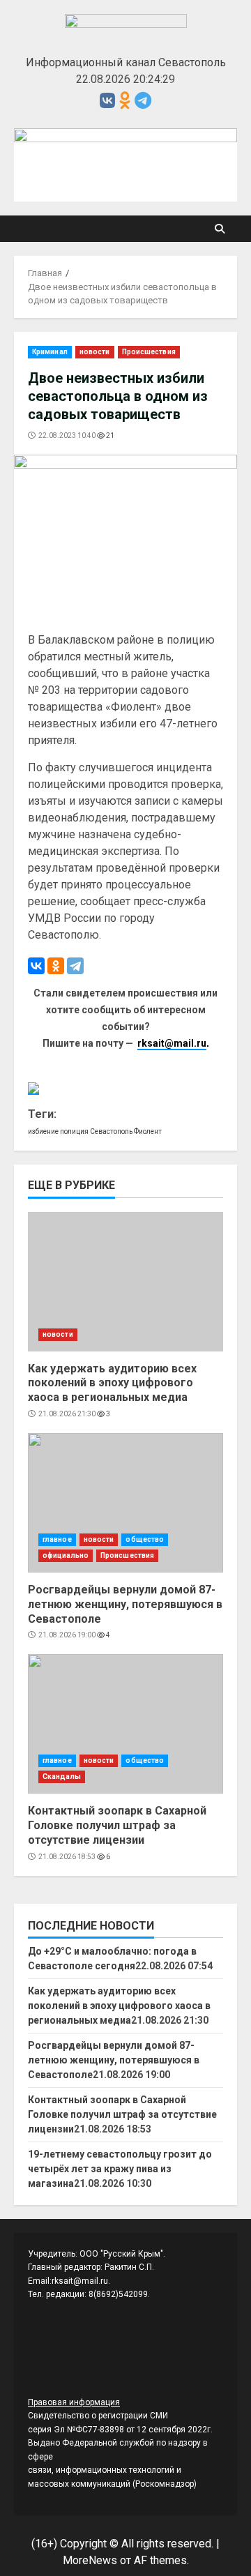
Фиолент (148, 1131)
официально (66, 1555)
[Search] (220, 229)
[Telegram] (75, 966)
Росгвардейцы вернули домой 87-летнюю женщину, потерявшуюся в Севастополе (125, 1503)
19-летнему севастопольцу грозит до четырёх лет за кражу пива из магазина (120, 2169)
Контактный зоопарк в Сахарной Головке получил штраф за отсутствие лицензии (125, 1724)
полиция (74, 1131)
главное (57, 1539)
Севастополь (111, 1131)
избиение (43, 1131)
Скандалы (62, 1776)
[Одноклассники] (56, 966)
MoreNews (90, 2560)
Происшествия (149, 352)
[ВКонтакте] (36, 966)
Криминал (50, 352)
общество (145, 1539)
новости (95, 352)
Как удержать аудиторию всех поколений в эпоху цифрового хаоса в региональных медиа (125, 1282)
